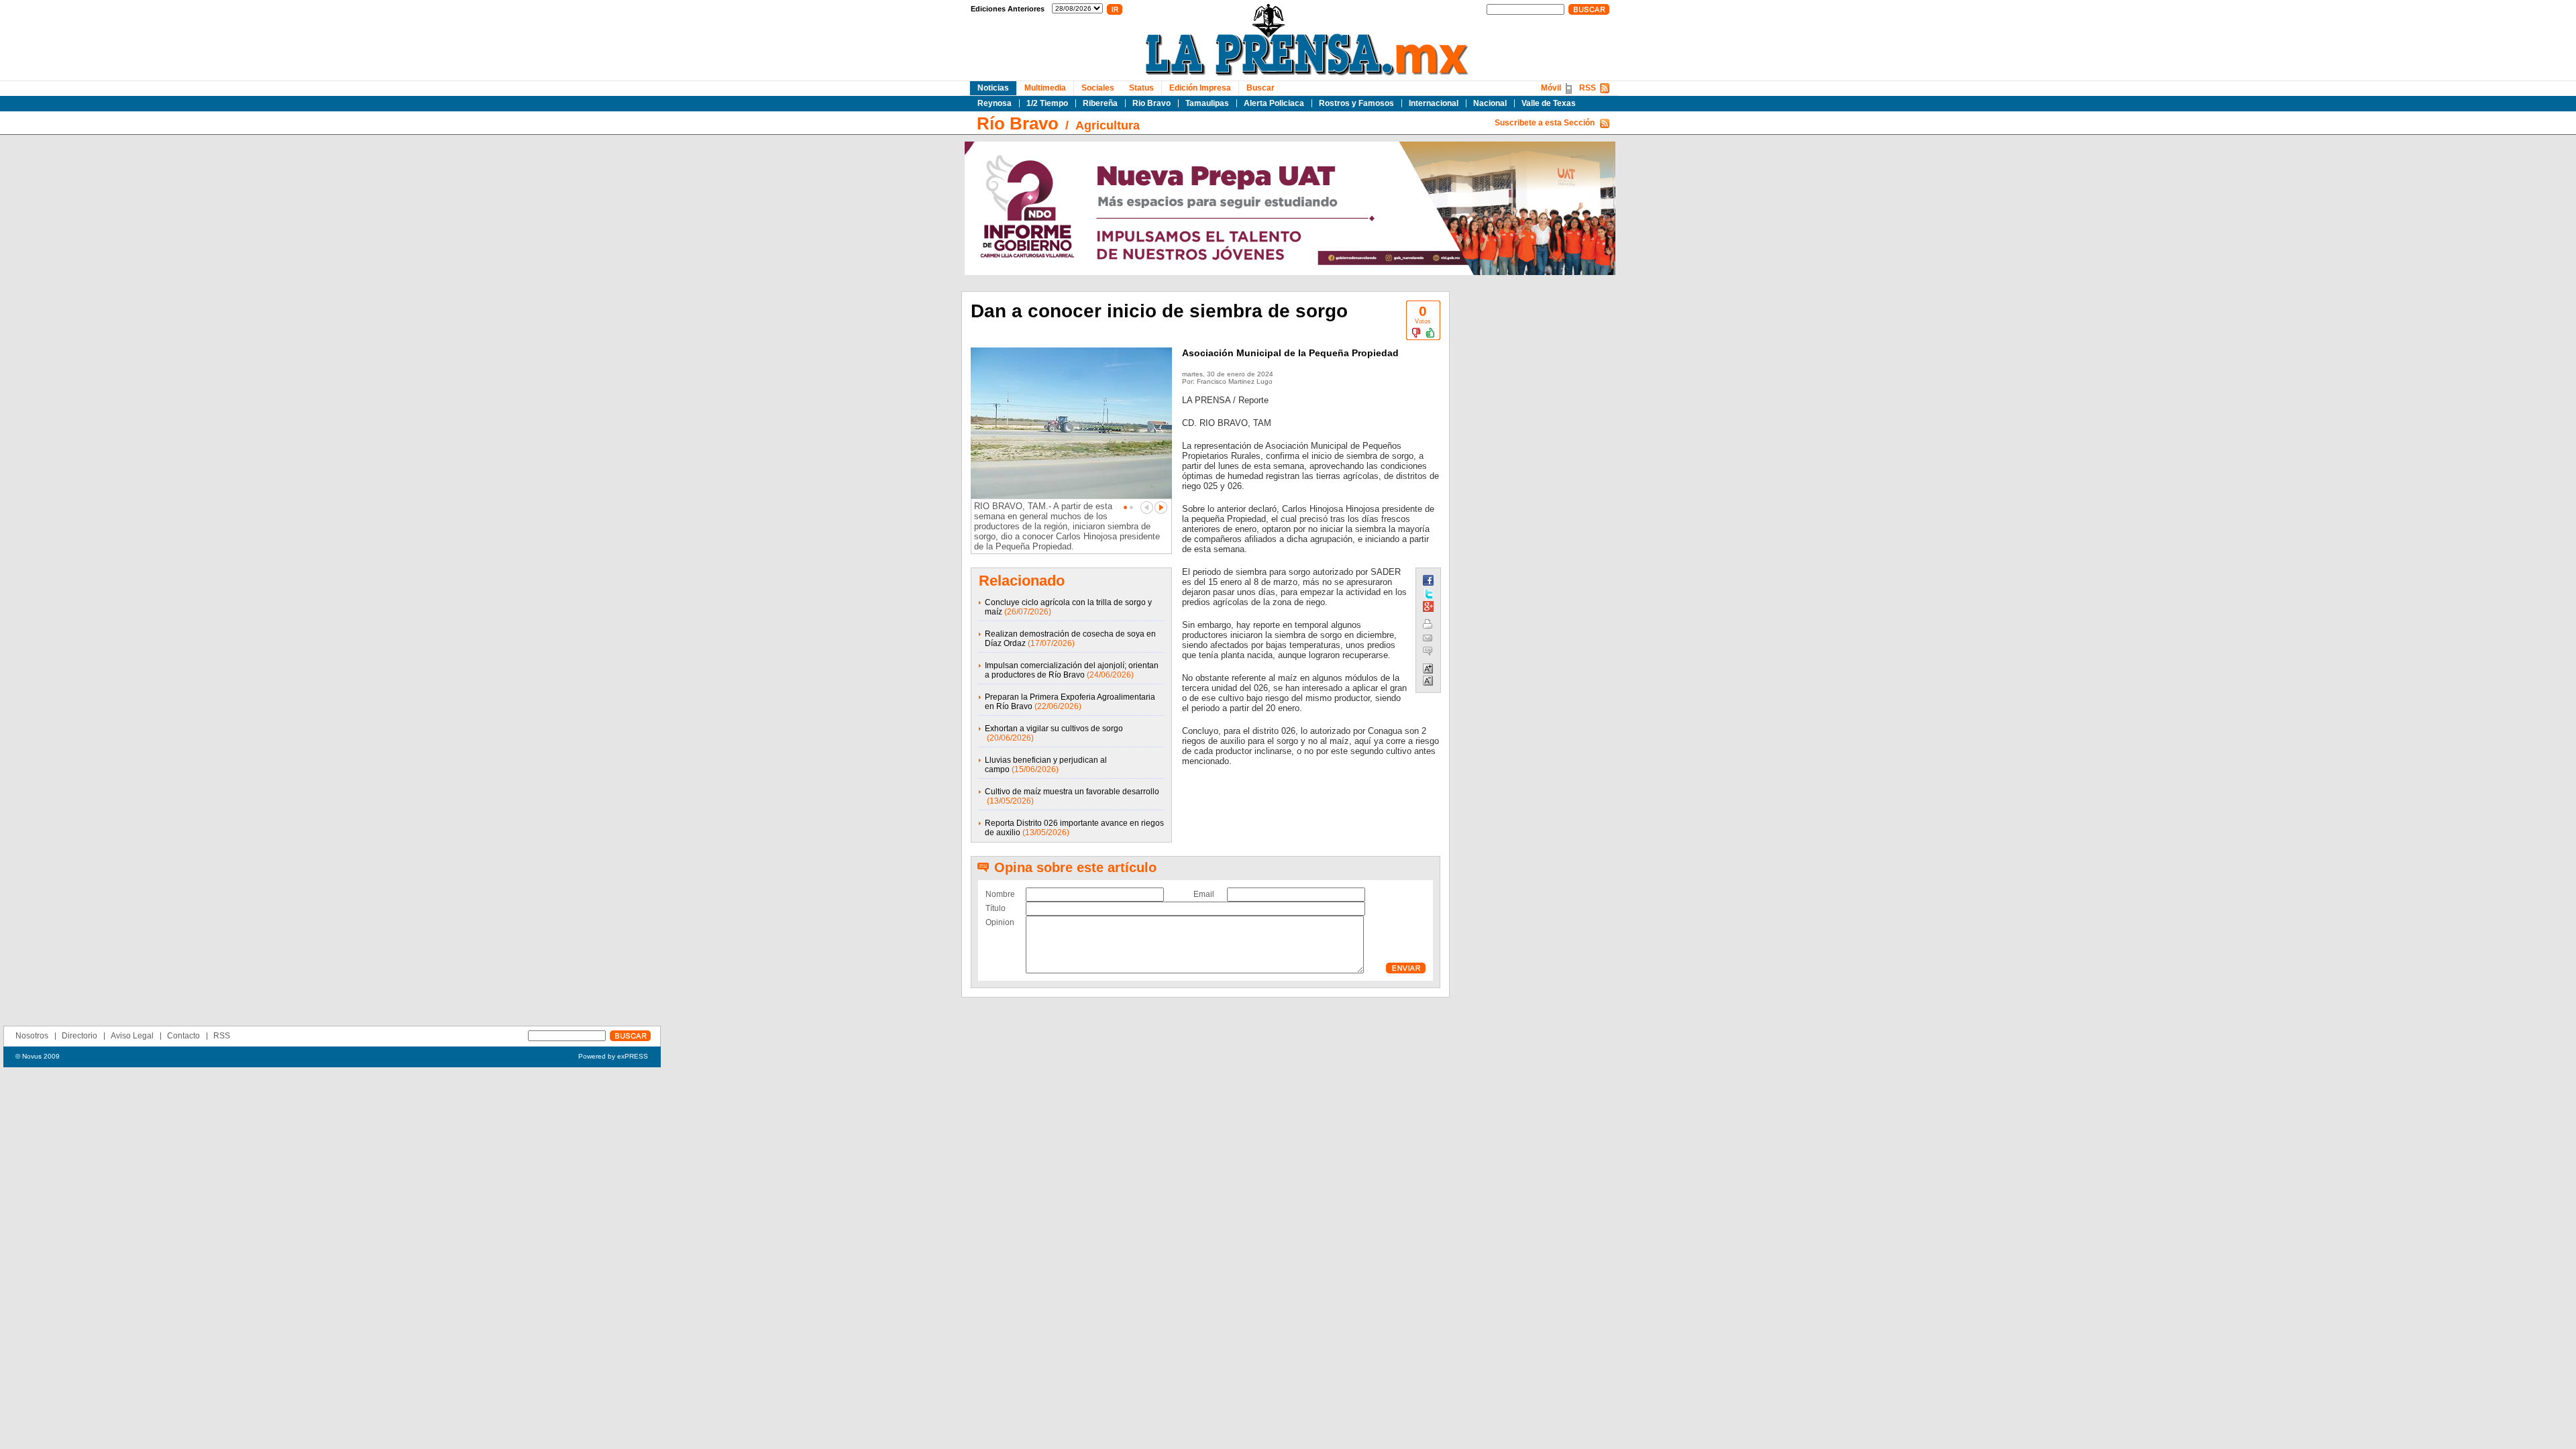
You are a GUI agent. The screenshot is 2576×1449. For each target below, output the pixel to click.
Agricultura (1108, 125)
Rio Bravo (1151, 103)
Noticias (993, 88)
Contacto (183, 1036)
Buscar (1260, 88)
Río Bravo (1018, 123)
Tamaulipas (1207, 103)
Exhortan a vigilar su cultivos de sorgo (1054, 729)
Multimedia (1045, 88)
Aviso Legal (132, 1036)
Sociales (1098, 88)
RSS (1588, 88)
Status (1141, 88)
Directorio (79, 1036)
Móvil (1551, 88)
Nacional (1490, 103)
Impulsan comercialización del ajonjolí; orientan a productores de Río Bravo (1072, 670)
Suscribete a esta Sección (1545, 123)
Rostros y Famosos (1356, 103)
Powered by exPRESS (613, 1056)
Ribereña (1100, 103)
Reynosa (995, 103)
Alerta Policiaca (1274, 103)
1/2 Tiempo (1047, 103)
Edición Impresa (1200, 88)
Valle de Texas (1549, 103)
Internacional (1434, 103)
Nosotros (32, 1036)
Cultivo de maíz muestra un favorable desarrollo (1072, 792)
